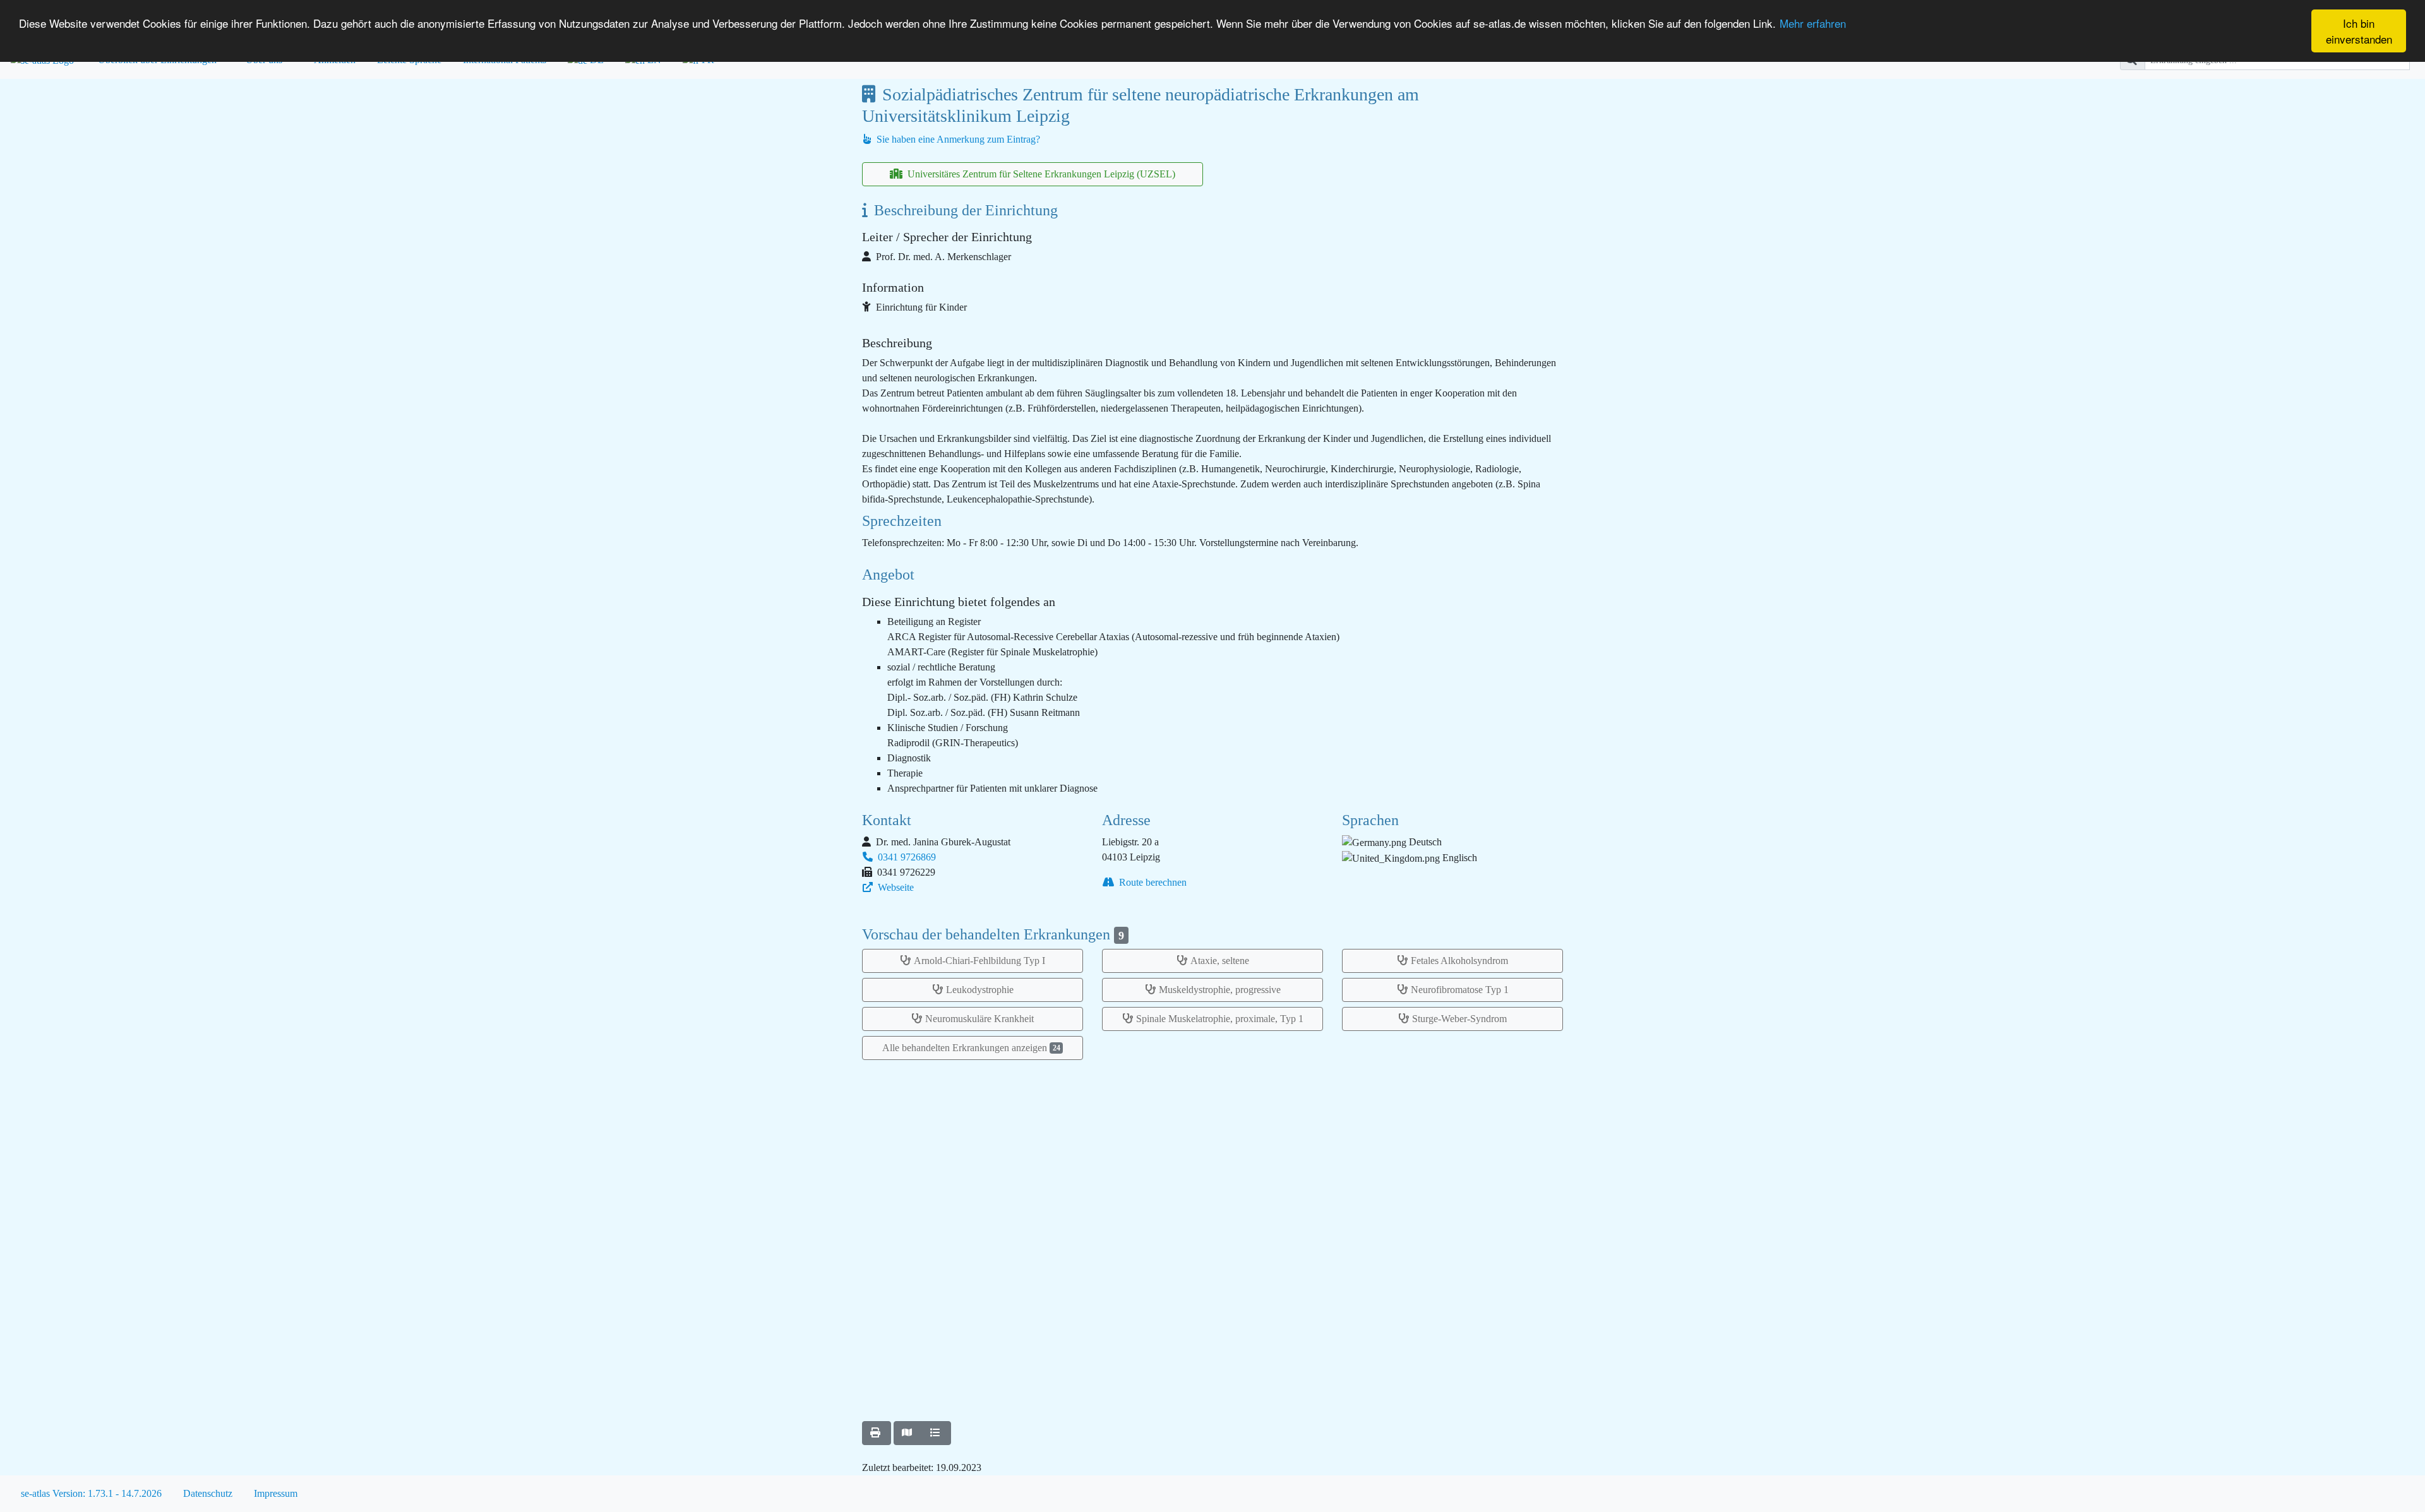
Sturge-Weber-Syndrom (1459, 1019)
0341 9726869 (906, 857)
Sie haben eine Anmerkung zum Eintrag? (957, 139)
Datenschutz (208, 1493)
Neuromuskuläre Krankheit (979, 1019)
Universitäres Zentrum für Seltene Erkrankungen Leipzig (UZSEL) (1040, 174)
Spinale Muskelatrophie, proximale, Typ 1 (1220, 1019)
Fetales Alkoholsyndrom (1459, 961)
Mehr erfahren (1813, 23)
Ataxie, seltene (1220, 961)
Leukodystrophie (980, 990)
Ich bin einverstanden (2359, 31)
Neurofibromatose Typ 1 (1460, 990)
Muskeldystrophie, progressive (1220, 990)
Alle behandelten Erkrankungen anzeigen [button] (971, 1048)
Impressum (276, 1493)
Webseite (895, 887)
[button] (877, 1433)
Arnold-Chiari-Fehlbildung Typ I (979, 961)
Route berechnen (1152, 882)
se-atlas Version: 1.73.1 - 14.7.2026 (91, 1493)
